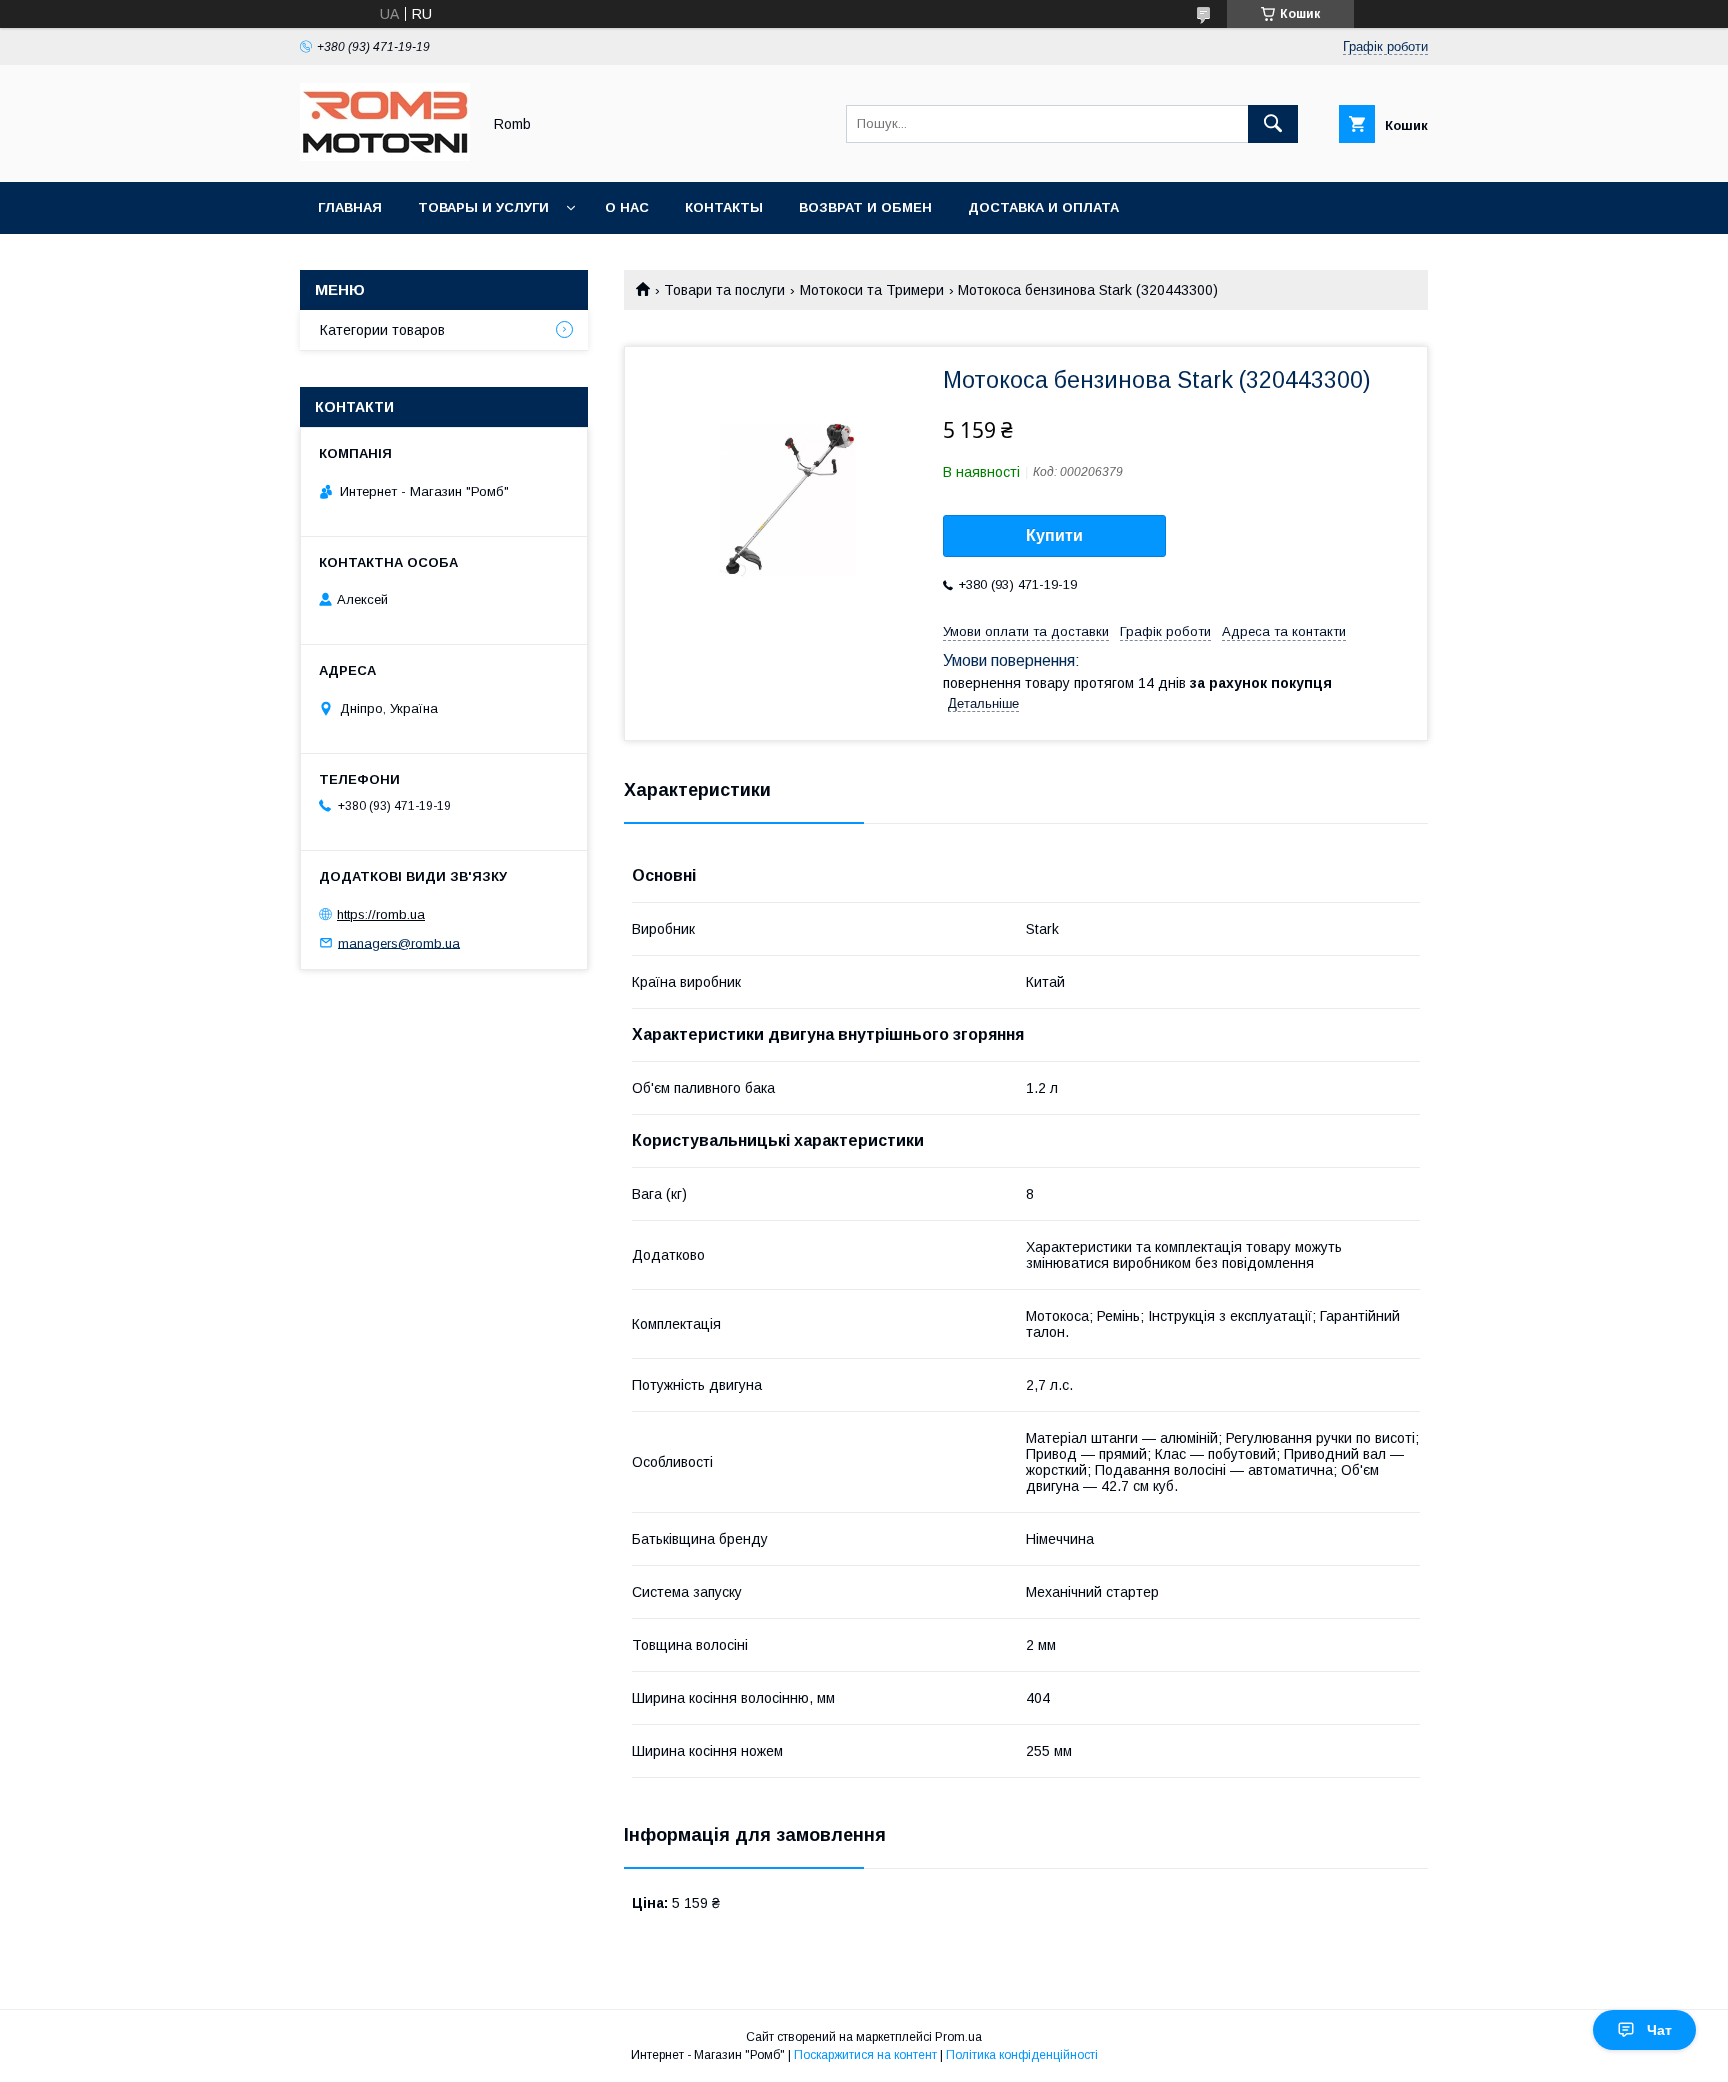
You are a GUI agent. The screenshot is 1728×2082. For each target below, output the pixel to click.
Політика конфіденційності (1022, 2055)
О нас (627, 207)
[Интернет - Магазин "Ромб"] (385, 156)
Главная (350, 207)
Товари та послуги (724, 290)
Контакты (724, 207)
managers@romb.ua (399, 942)
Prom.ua (958, 2037)
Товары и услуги (483, 207)
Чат (1659, 2030)
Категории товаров (382, 330)
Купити (1054, 535)
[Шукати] (1273, 124)
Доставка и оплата (1043, 207)
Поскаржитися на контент (865, 2055)
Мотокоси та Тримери (872, 290)
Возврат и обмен (865, 207)
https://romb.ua (381, 914)
